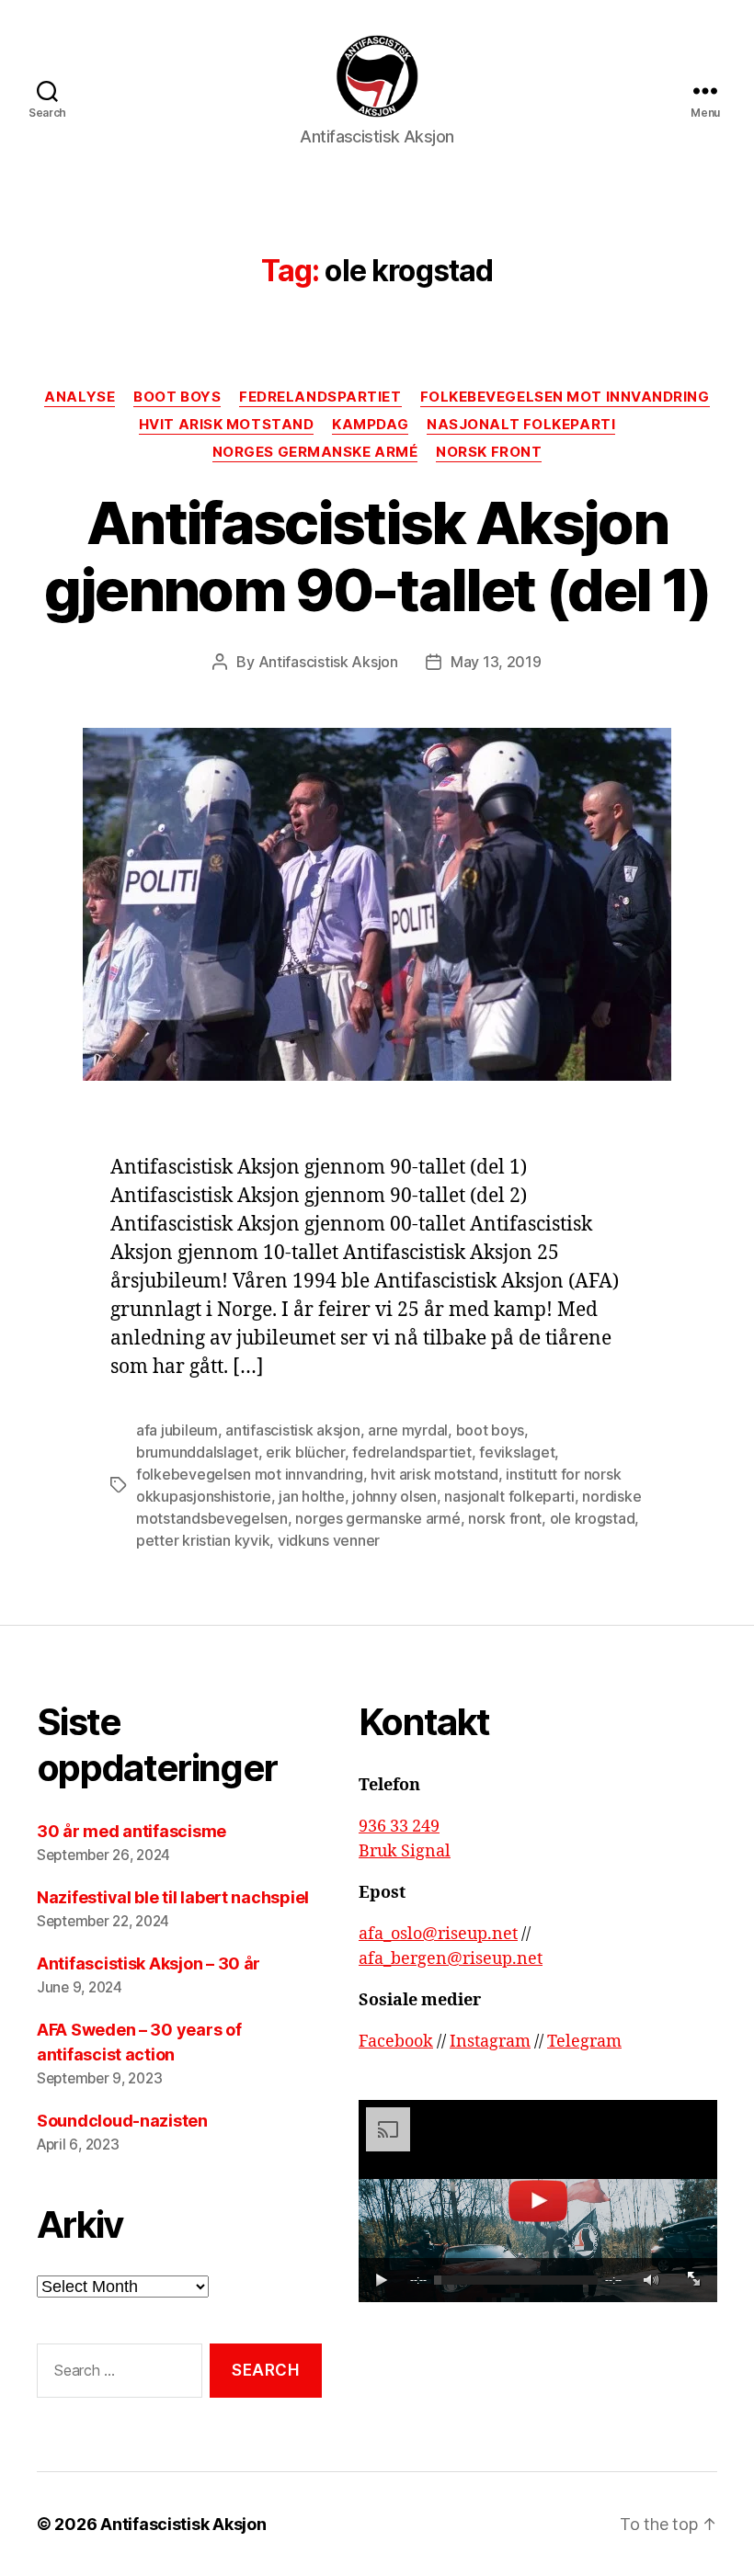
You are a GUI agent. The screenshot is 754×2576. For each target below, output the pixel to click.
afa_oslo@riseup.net (438, 1934)
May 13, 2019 (496, 662)
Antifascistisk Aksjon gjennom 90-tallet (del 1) (377, 556)
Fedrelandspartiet (320, 397)
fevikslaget (517, 1452)
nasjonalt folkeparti (509, 1496)
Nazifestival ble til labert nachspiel (175, 1897)
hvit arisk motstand (434, 1474)
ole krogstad (593, 1518)
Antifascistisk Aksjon (328, 662)
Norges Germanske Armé (315, 452)
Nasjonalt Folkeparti (521, 425)
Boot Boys (177, 397)
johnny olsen (394, 1496)
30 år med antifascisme (131, 1831)
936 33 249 (399, 1827)
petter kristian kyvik (203, 1540)
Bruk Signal (405, 1851)
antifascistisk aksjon (292, 1430)
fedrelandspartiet (411, 1452)
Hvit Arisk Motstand (226, 425)
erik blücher (305, 1452)
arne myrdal (408, 1430)
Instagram (490, 2042)
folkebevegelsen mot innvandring (250, 1474)
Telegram (584, 2042)
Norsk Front (489, 452)
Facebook (396, 2042)
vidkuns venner (329, 1540)
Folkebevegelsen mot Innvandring (565, 397)
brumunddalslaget (197, 1452)
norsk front (505, 1518)
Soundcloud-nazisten (122, 2121)
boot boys (491, 1430)
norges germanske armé (377, 1518)
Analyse (80, 397)
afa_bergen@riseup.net (451, 1959)
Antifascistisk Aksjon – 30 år (149, 1963)
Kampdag (370, 425)
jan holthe (311, 1496)
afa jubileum (177, 1430)
